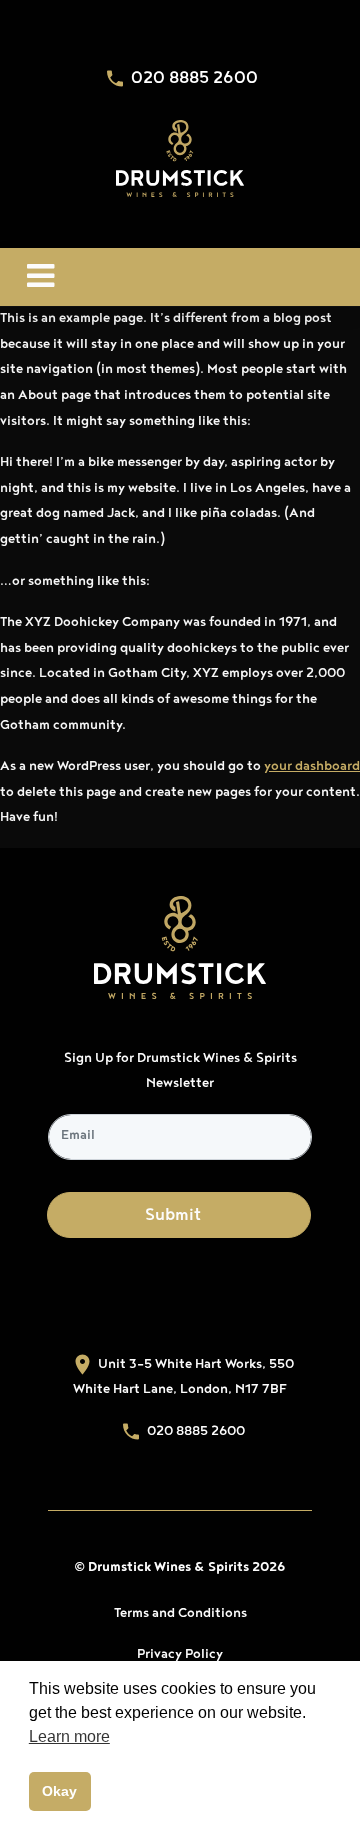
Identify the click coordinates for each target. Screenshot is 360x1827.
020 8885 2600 (192, 80)
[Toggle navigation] (40, 277)
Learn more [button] (69, 1736)
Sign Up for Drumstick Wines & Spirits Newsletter (180, 1072)
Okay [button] (59, 1791)
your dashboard (312, 767)
